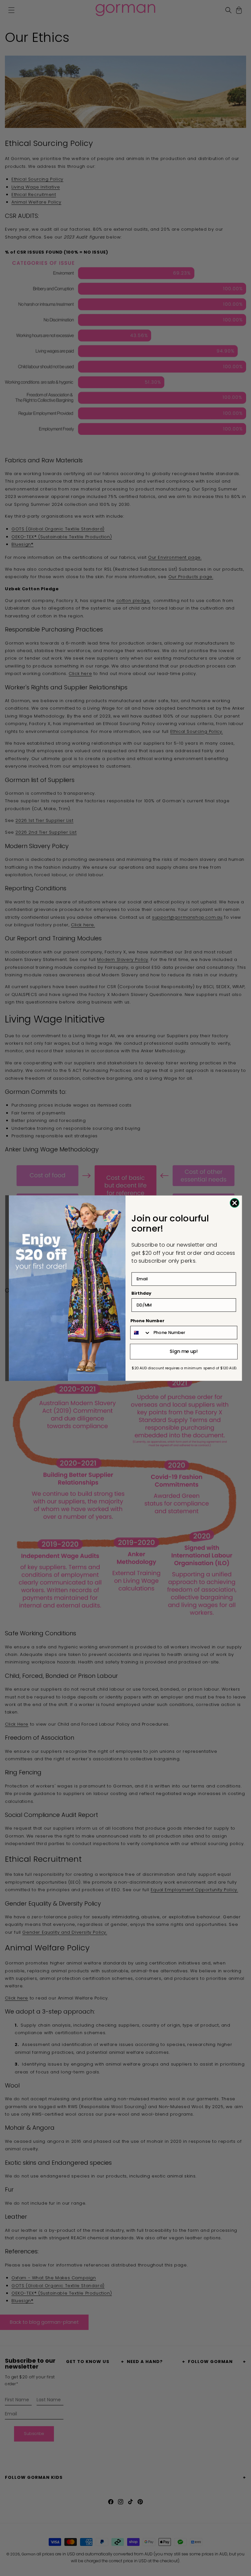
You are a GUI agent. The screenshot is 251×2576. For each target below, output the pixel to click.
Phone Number (148, 1321)
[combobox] (141, 1332)
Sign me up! (184, 1351)
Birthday (141, 1293)
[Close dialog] (234, 1203)
